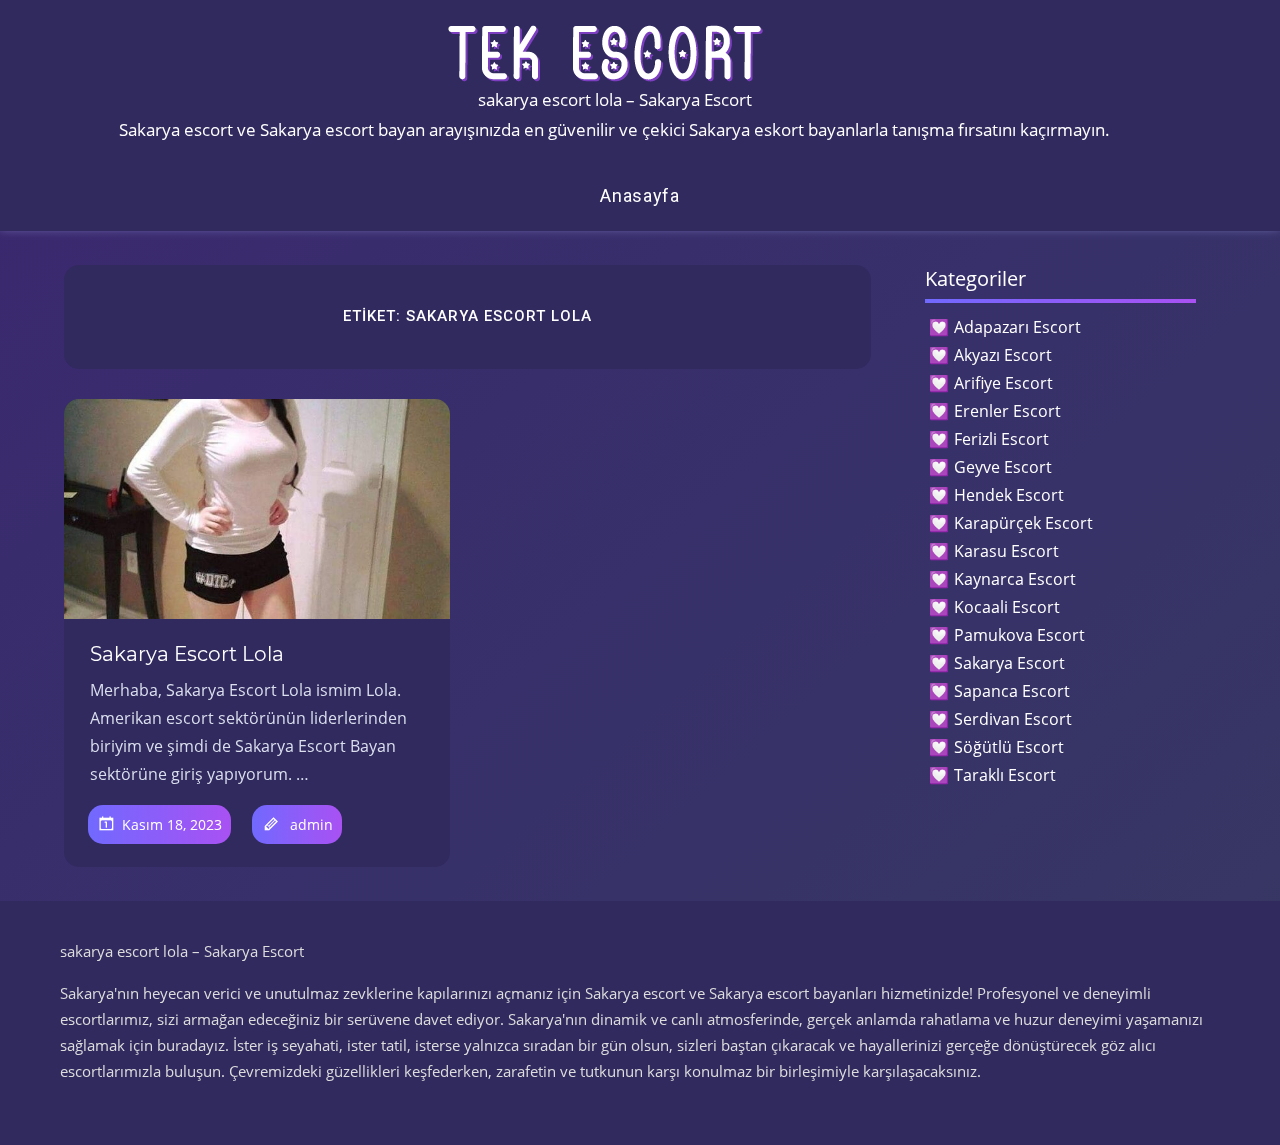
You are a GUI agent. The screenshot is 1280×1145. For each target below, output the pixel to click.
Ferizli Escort (1001, 439)
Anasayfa (640, 195)
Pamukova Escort (1019, 635)
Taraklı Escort (1005, 775)
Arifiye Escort (1003, 383)
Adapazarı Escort (1017, 327)
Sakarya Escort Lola (187, 654)
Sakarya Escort (1009, 663)
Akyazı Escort (1003, 355)
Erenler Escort (1007, 411)
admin (311, 824)
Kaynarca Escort (1015, 579)
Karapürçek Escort (1023, 523)
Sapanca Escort (1012, 691)
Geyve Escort (1003, 467)
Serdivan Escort (1013, 719)
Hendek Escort (1009, 495)
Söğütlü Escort (1009, 747)
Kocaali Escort (1007, 607)
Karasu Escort (1006, 551)
